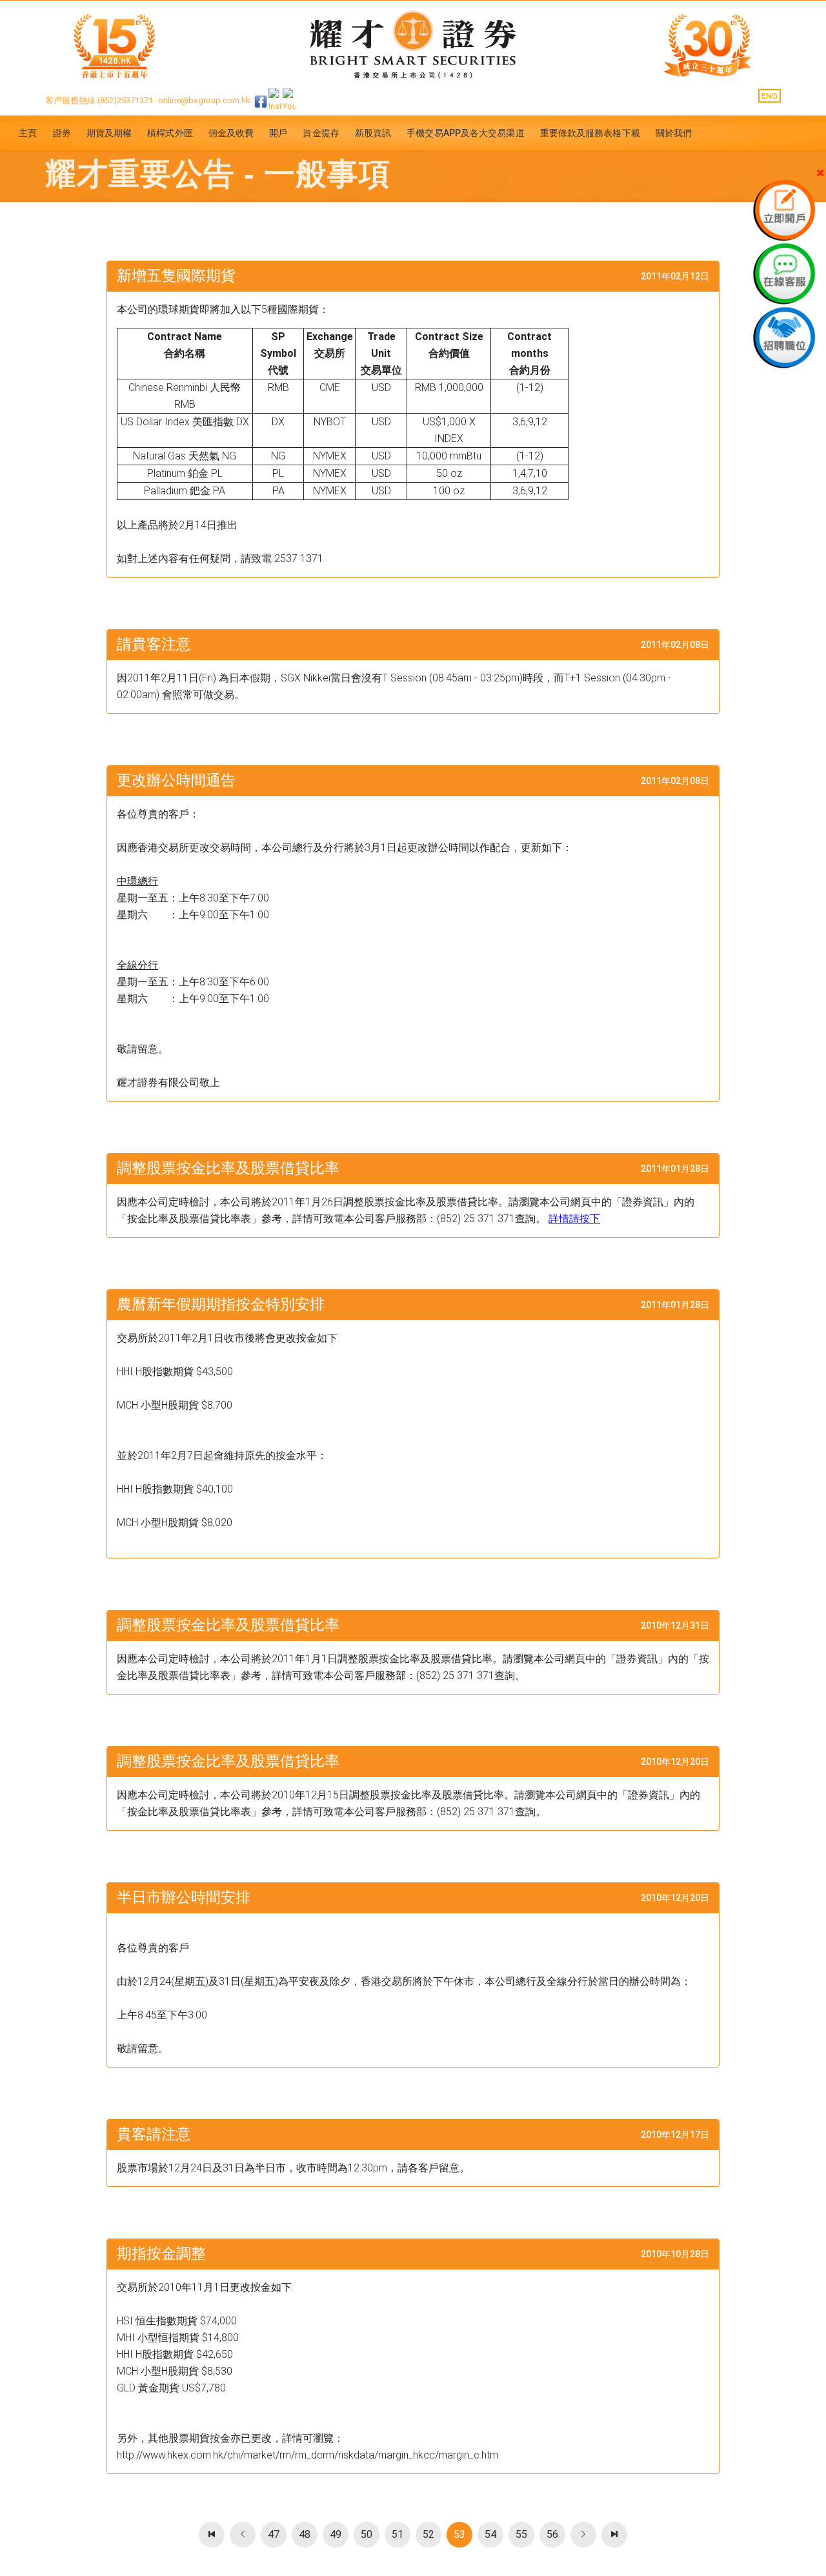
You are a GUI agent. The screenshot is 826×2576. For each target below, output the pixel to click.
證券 (62, 133)
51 (398, 2534)
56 (552, 2534)
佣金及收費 (231, 133)
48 (305, 2534)
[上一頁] (243, 2535)
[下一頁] (583, 2535)
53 (459, 2534)
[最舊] (614, 2535)
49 (336, 2534)
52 (428, 2534)
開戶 (278, 133)
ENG (770, 96)
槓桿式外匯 (170, 133)
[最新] (212, 2535)
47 (274, 2534)
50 (367, 2534)
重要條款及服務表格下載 (590, 133)
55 (521, 2534)
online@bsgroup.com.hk (204, 100)
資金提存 (321, 133)
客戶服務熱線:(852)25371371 (99, 100)
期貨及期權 (109, 133)
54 (490, 2534)
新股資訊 (373, 133)
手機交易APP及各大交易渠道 (465, 133)
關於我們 (674, 133)
